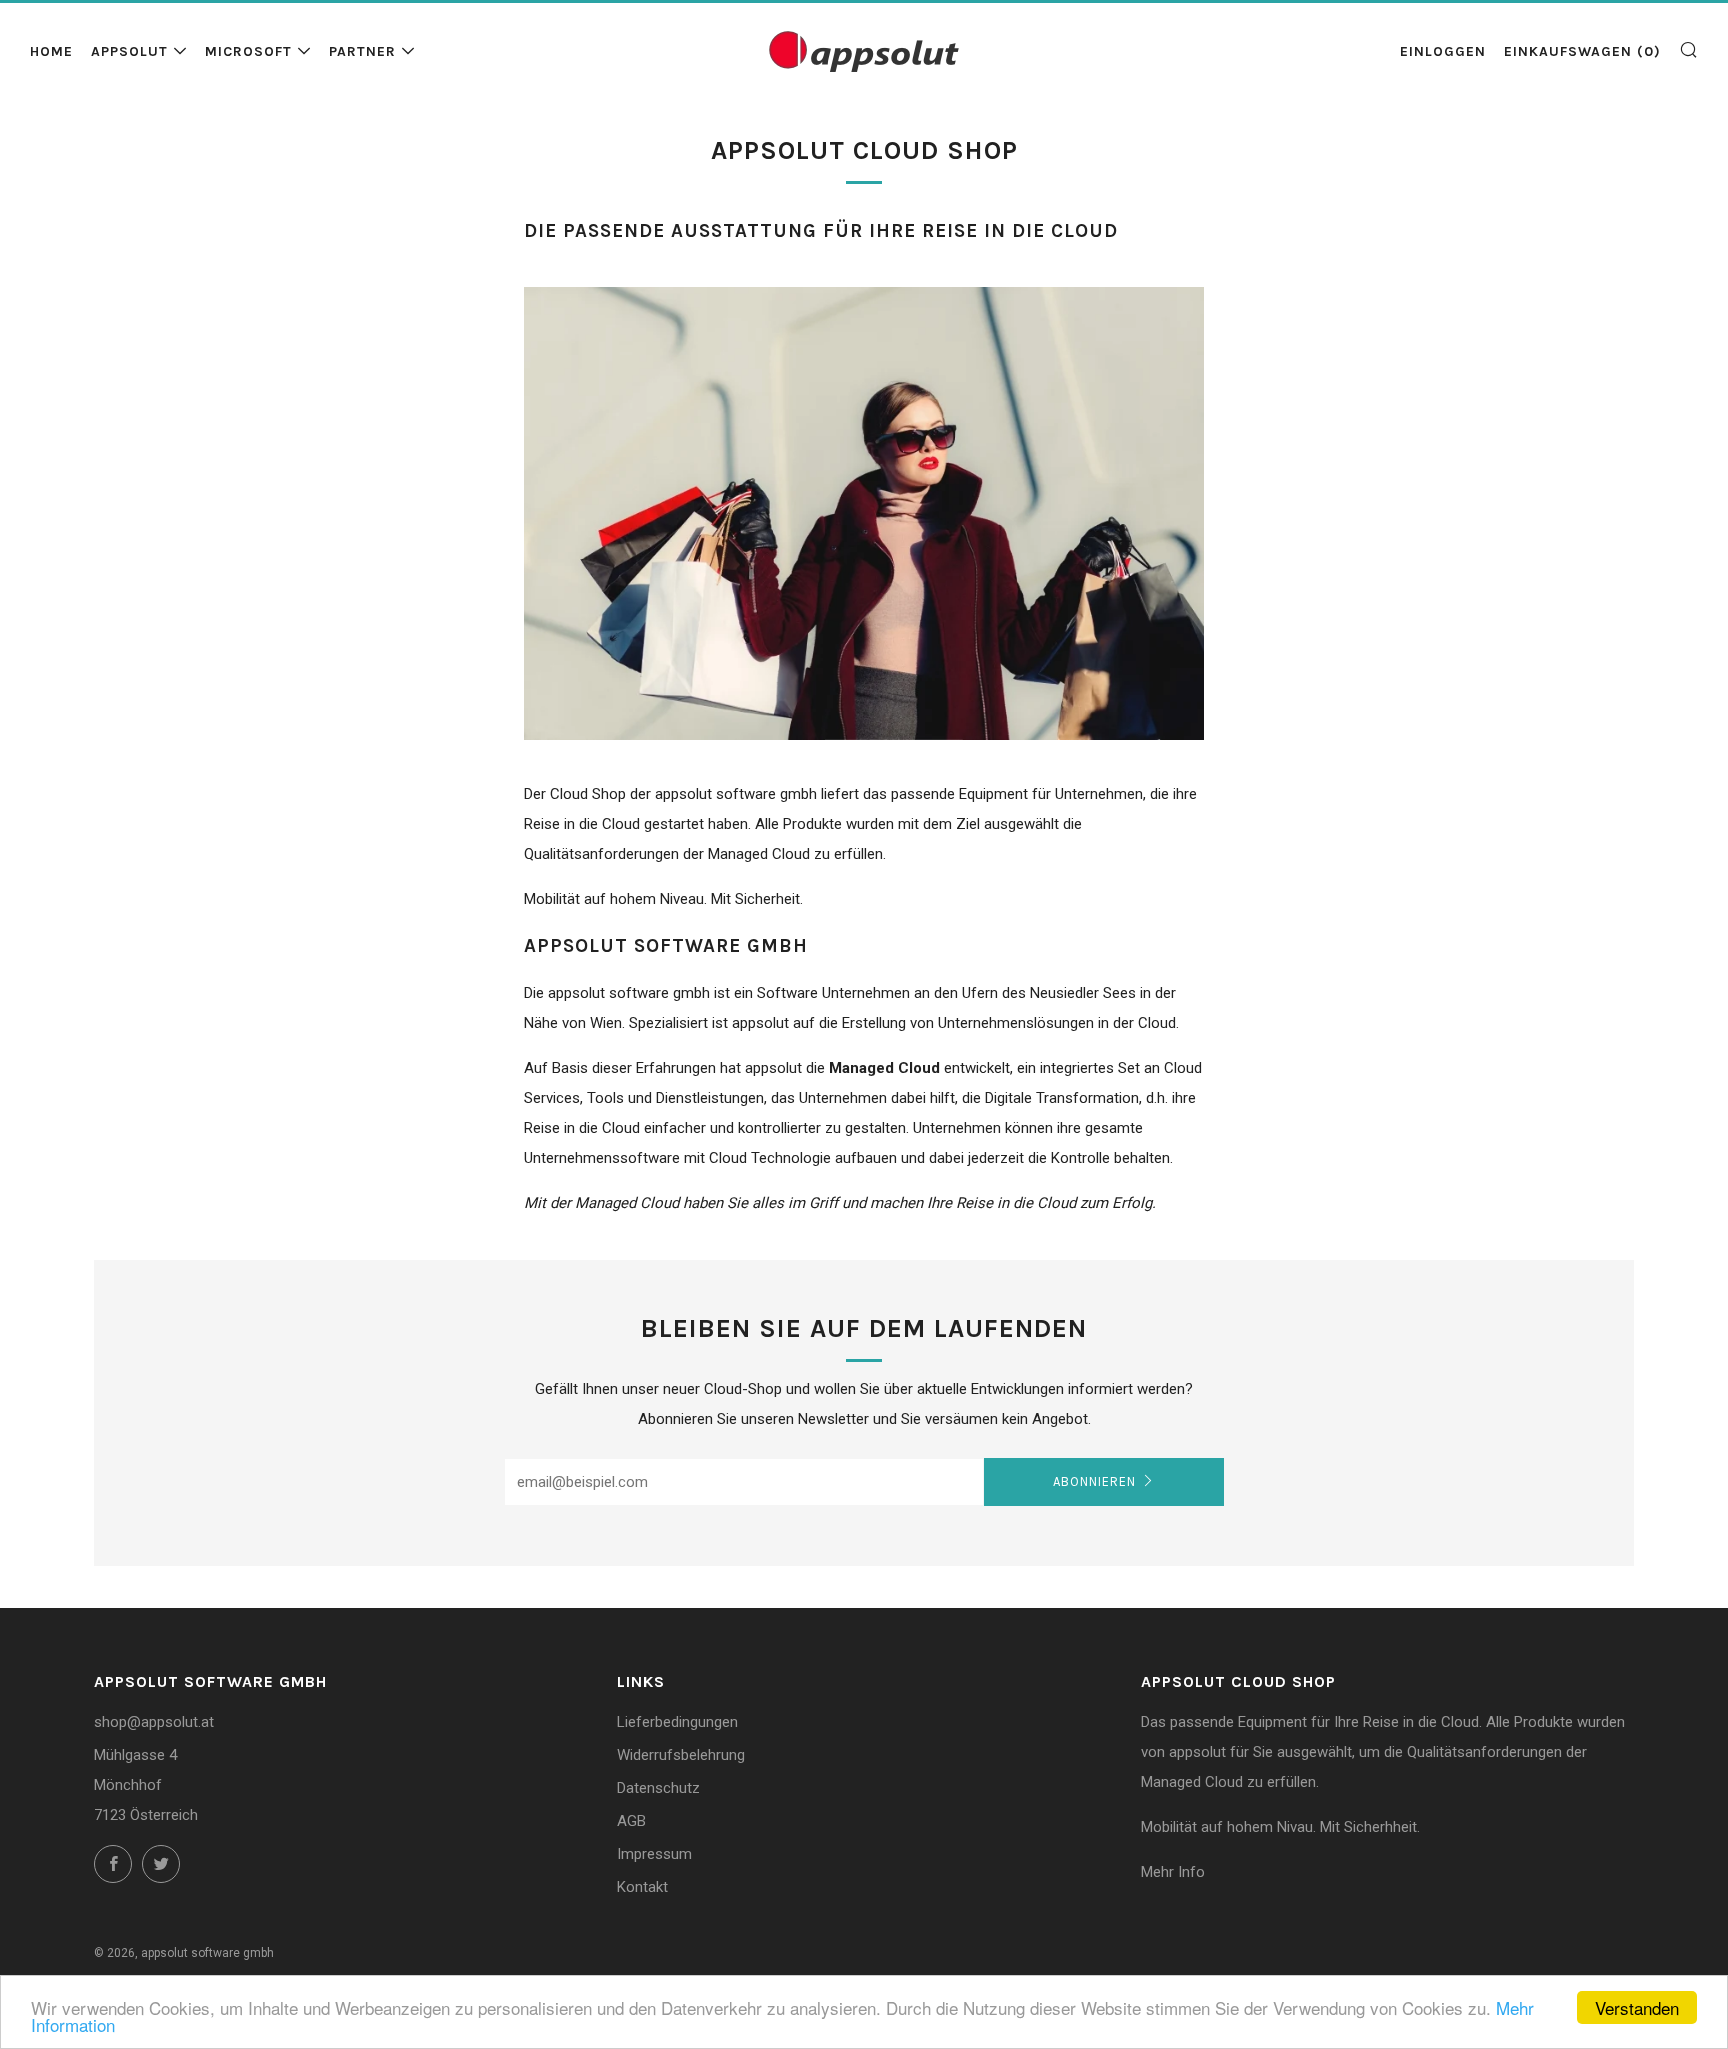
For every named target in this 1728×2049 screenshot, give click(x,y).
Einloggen (1443, 51)
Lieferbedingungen (677, 1722)
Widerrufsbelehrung (681, 1755)
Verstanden (1637, 2007)
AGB (631, 1821)
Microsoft (248, 51)
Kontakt (642, 1887)
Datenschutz (658, 1788)
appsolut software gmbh (207, 1953)
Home (51, 51)
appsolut (129, 51)
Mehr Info (1173, 1872)
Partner (362, 51)
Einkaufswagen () (1582, 51)
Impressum (654, 1854)
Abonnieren (1094, 1481)
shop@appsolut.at (154, 1722)
